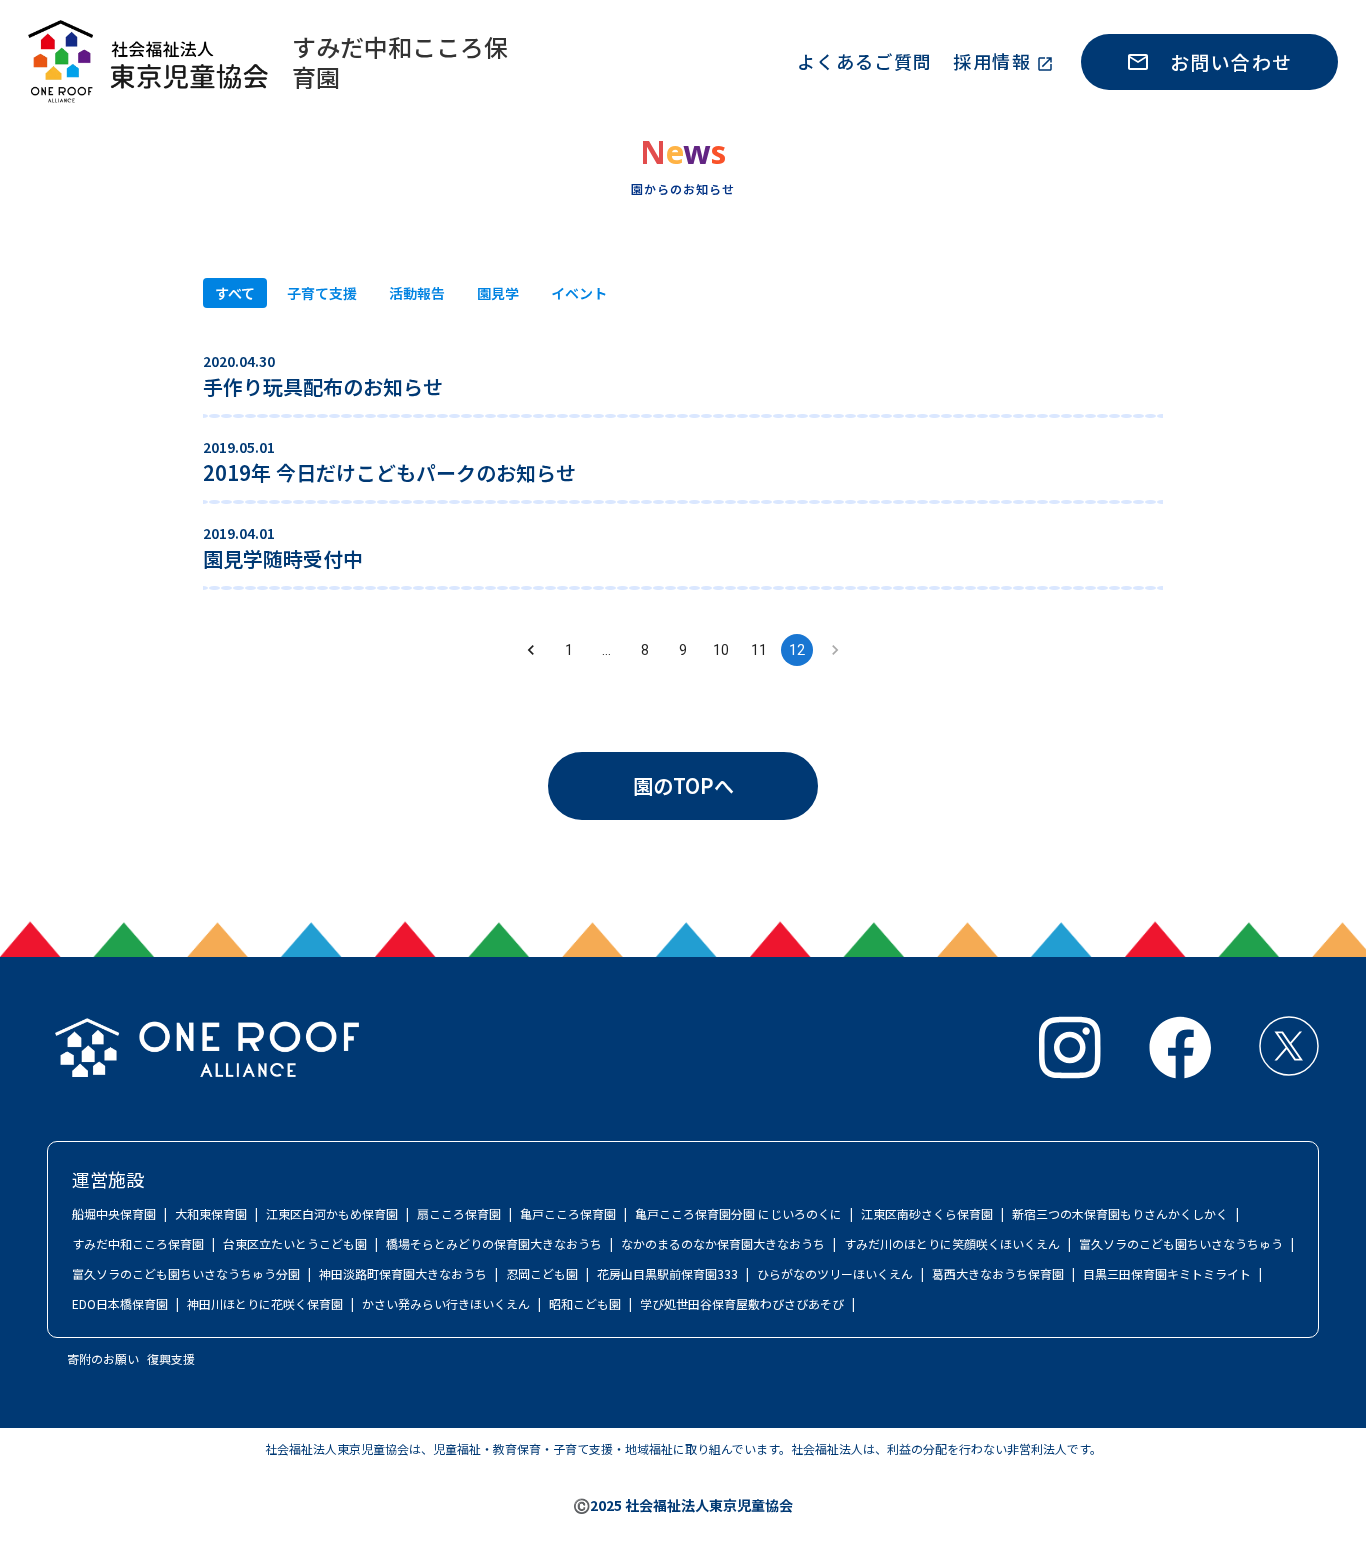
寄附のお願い (103, 1358)
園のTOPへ (683, 785)
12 (797, 650)
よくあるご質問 (865, 61)
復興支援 (171, 1358)
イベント (579, 293)
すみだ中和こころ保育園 (400, 62)
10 (721, 650)
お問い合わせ (1231, 61)
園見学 (498, 293)
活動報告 (417, 293)
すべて (235, 293)
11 (759, 650)
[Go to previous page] (531, 650)
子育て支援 (322, 293)
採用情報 (992, 61)
